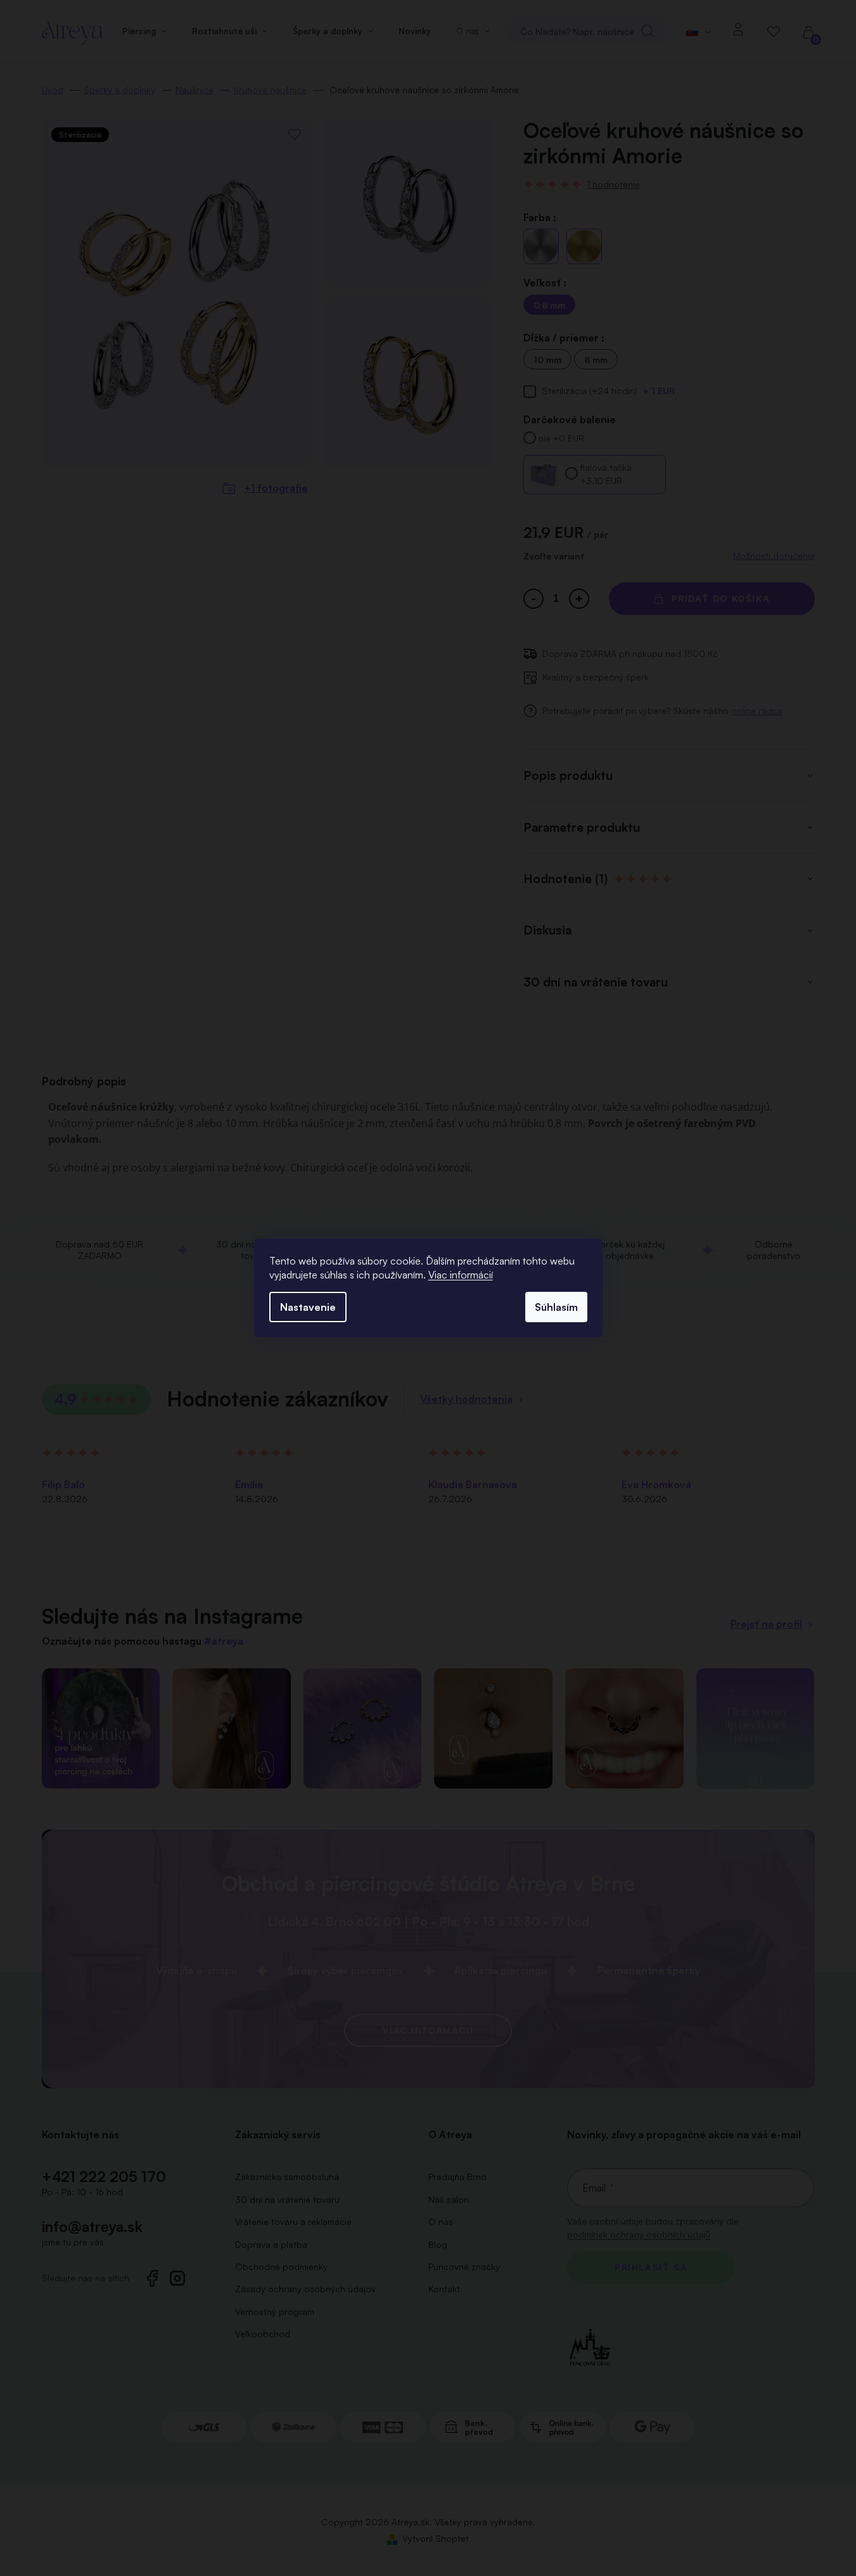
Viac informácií (461, 1275)
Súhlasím (556, 1307)
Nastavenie (308, 1307)
